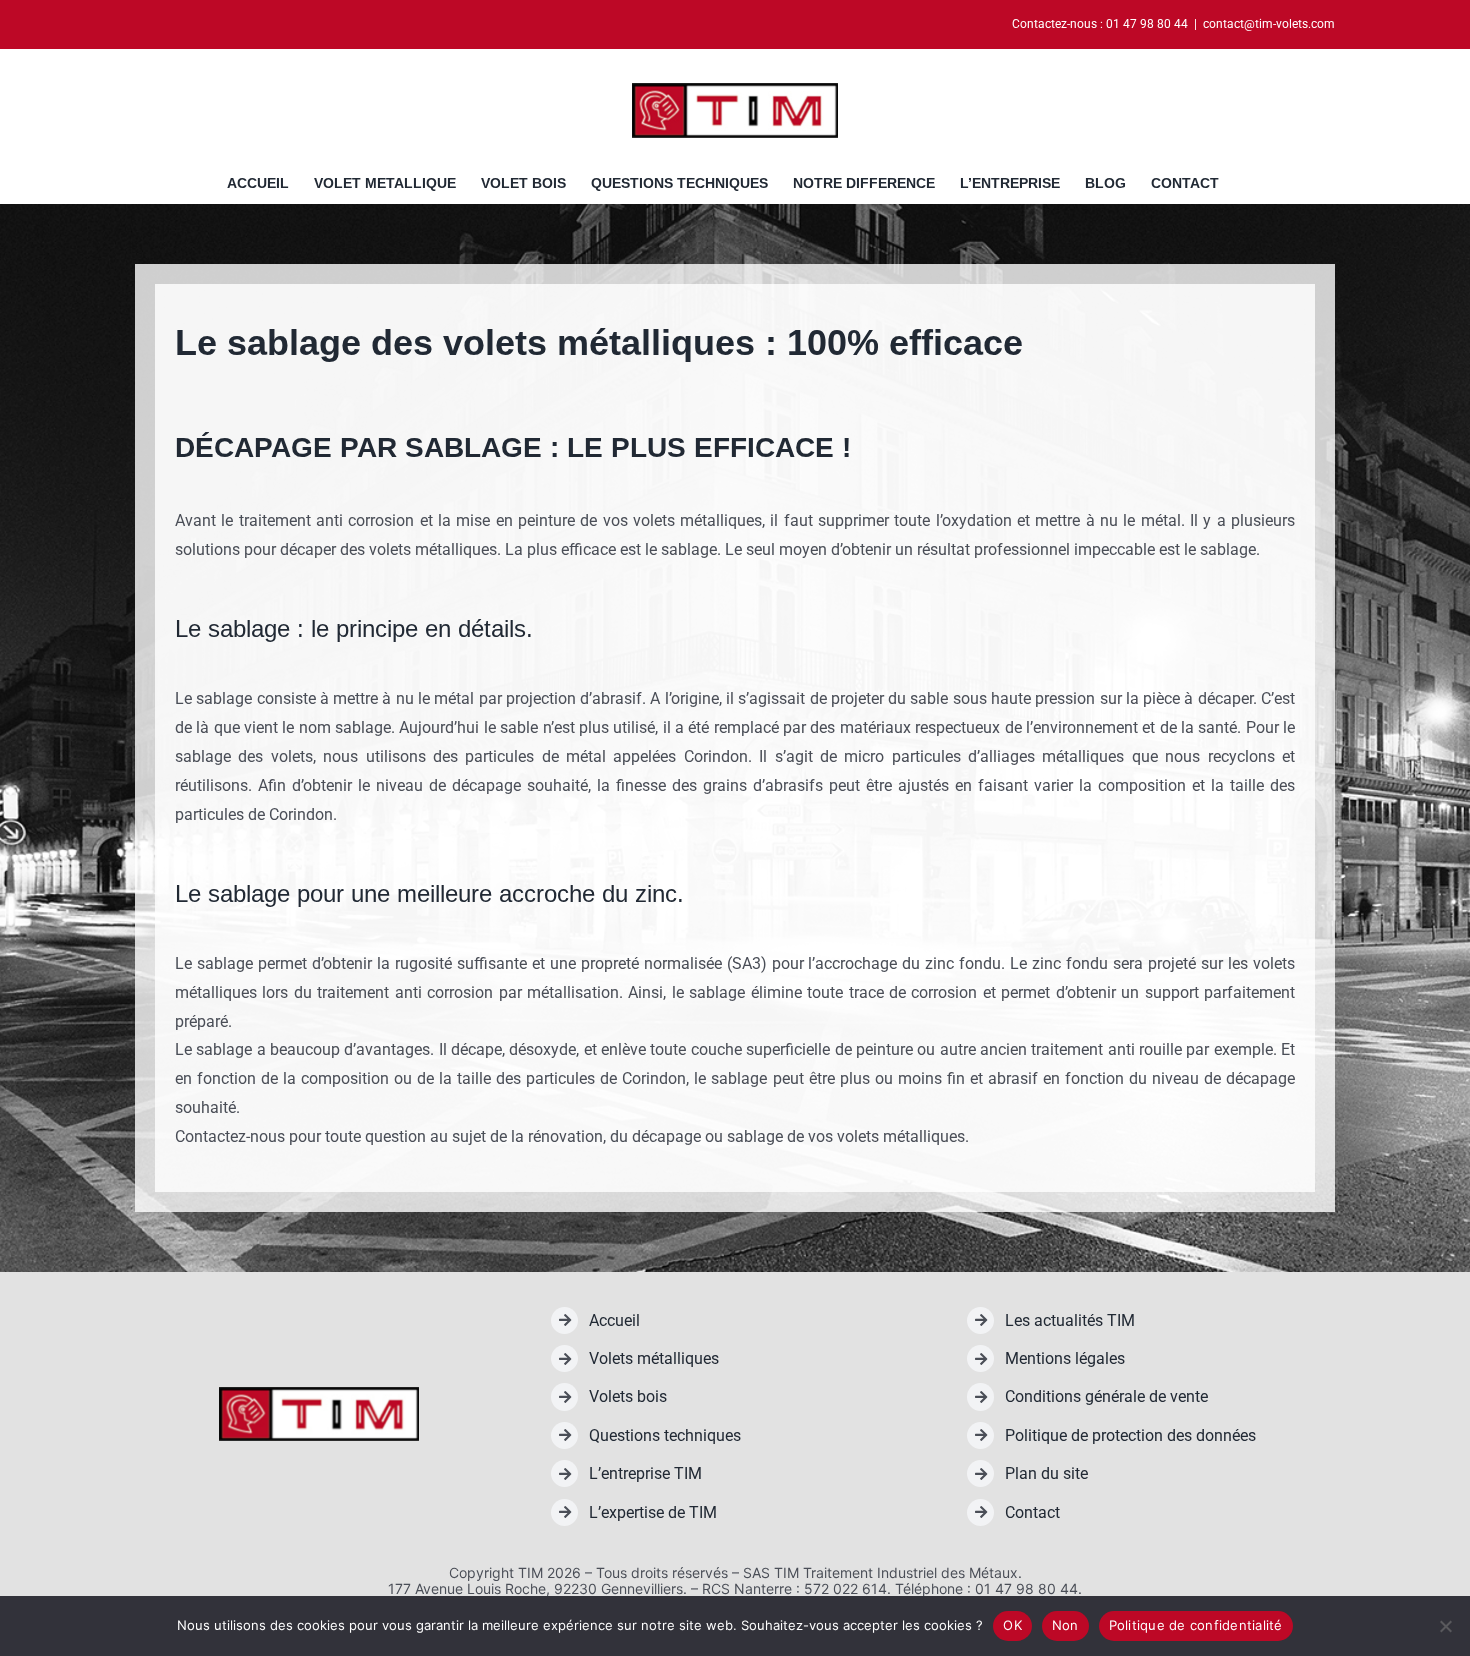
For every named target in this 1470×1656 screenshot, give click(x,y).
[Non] (1445, 1626)
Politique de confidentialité (1196, 1625)
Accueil (614, 1320)
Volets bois (628, 1396)
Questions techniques (665, 1435)
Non (1065, 1625)
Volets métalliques (654, 1358)
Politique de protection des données (1130, 1435)
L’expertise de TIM (653, 1512)
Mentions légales (1065, 1358)
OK (1012, 1625)
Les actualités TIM (1070, 1320)
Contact (1032, 1512)
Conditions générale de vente (1106, 1396)
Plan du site (1046, 1473)
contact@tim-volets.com (1269, 24)
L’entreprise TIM (645, 1473)
